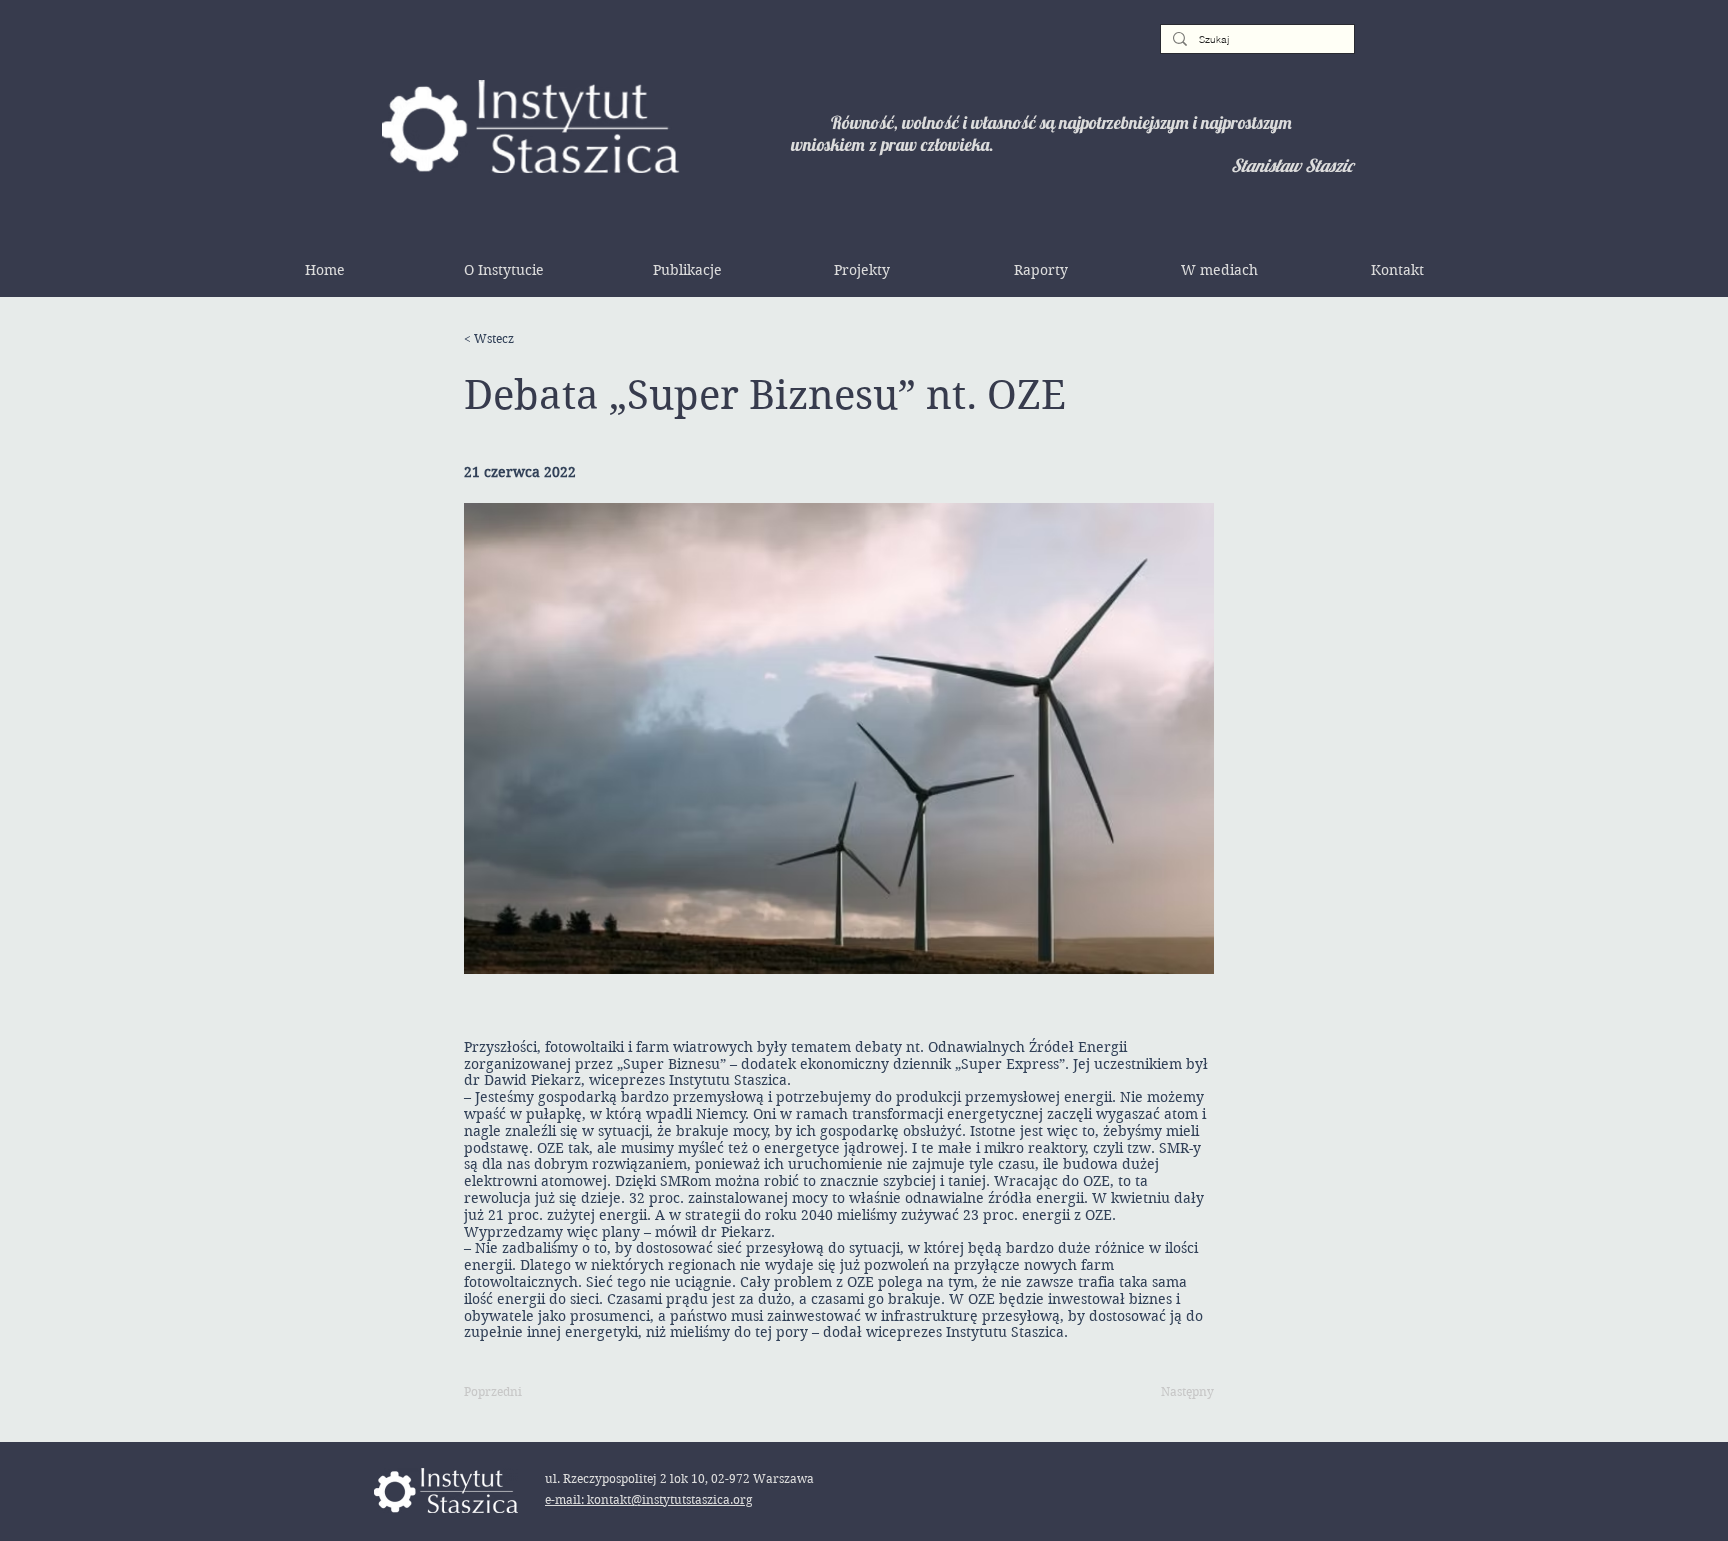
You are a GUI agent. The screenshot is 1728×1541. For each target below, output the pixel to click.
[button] (504, 270)
